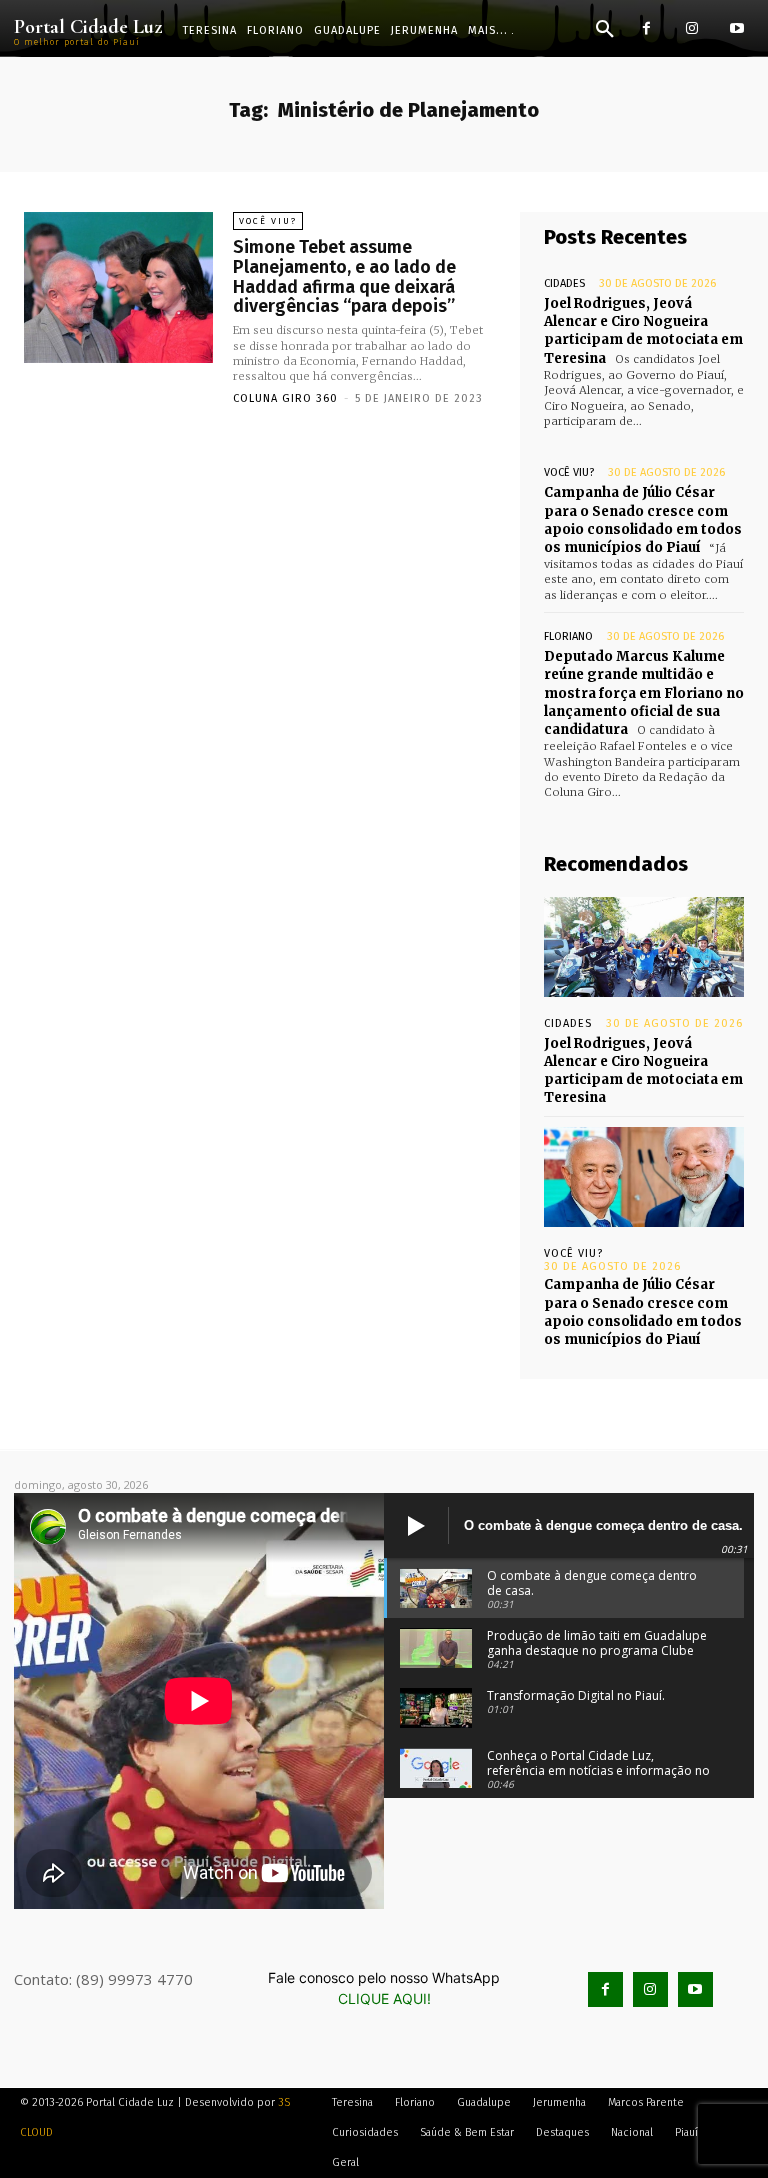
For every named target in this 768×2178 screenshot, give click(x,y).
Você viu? (268, 221)
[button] (605, 30)
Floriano (568, 636)
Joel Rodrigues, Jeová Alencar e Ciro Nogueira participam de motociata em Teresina (643, 331)
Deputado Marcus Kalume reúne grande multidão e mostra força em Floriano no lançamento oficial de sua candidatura (644, 693)
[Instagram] (691, 28)
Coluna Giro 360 (285, 398)
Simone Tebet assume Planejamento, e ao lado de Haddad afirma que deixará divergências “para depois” (344, 276)
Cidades (564, 283)
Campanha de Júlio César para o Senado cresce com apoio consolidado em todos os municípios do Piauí (643, 520)
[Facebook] (646, 28)
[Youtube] (736, 28)
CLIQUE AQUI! (384, 1998)
